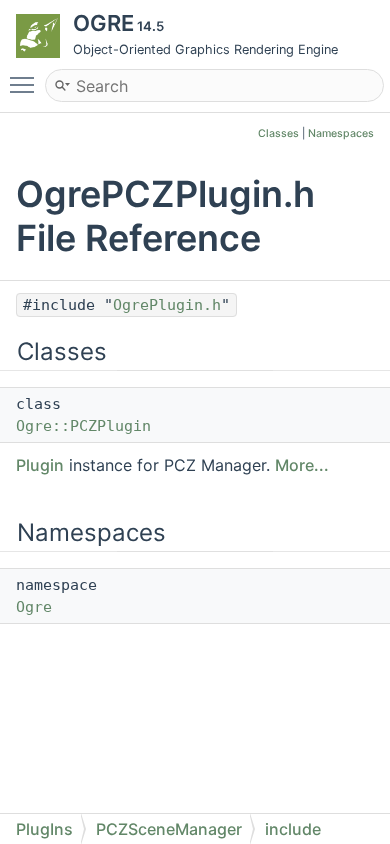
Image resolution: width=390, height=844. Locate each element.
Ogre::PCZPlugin (83, 426)
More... (302, 465)
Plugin (40, 465)
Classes (278, 133)
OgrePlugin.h (167, 305)
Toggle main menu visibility (26, 84)
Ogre (34, 607)
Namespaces (341, 133)
